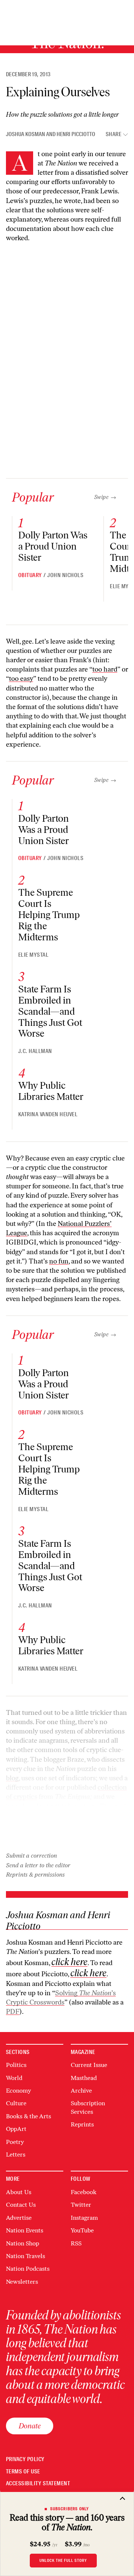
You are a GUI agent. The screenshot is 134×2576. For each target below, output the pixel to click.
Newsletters (22, 2282)
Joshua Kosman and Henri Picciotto (51, 134)
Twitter (81, 2205)
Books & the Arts (28, 2116)
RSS (76, 2243)
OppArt (16, 2129)
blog (12, 1778)
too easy (21, 679)
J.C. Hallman (35, 1051)
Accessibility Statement (38, 2484)
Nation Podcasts (28, 2269)
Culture (16, 2103)
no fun (59, 1261)
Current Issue (89, 2065)
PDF (13, 2012)
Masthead (84, 2078)
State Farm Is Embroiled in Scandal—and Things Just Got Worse (50, 1011)
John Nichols (65, 575)
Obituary (30, 575)
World (14, 2078)
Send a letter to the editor (38, 1865)
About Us (19, 2192)
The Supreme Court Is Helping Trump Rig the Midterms (49, 915)
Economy (18, 2091)
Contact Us (21, 2205)
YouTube (82, 2230)
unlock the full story (63, 2560)
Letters (16, 2155)
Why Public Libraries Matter (51, 1091)
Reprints (82, 2124)
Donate (30, 2426)
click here (69, 1962)
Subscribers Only (70, 2509)
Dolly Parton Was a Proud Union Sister (53, 546)
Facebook (84, 2192)
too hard (105, 669)
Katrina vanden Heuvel (48, 1114)
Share (114, 134)
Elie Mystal (33, 955)
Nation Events (25, 2230)
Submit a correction (31, 1856)
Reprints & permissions (35, 1875)
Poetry (15, 2142)
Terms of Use (23, 2472)
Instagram (84, 2218)
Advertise (19, 2218)
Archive (81, 2091)
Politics (16, 2065)
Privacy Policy (25, 2459)
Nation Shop (23, 2243)
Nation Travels (25, 2256)
